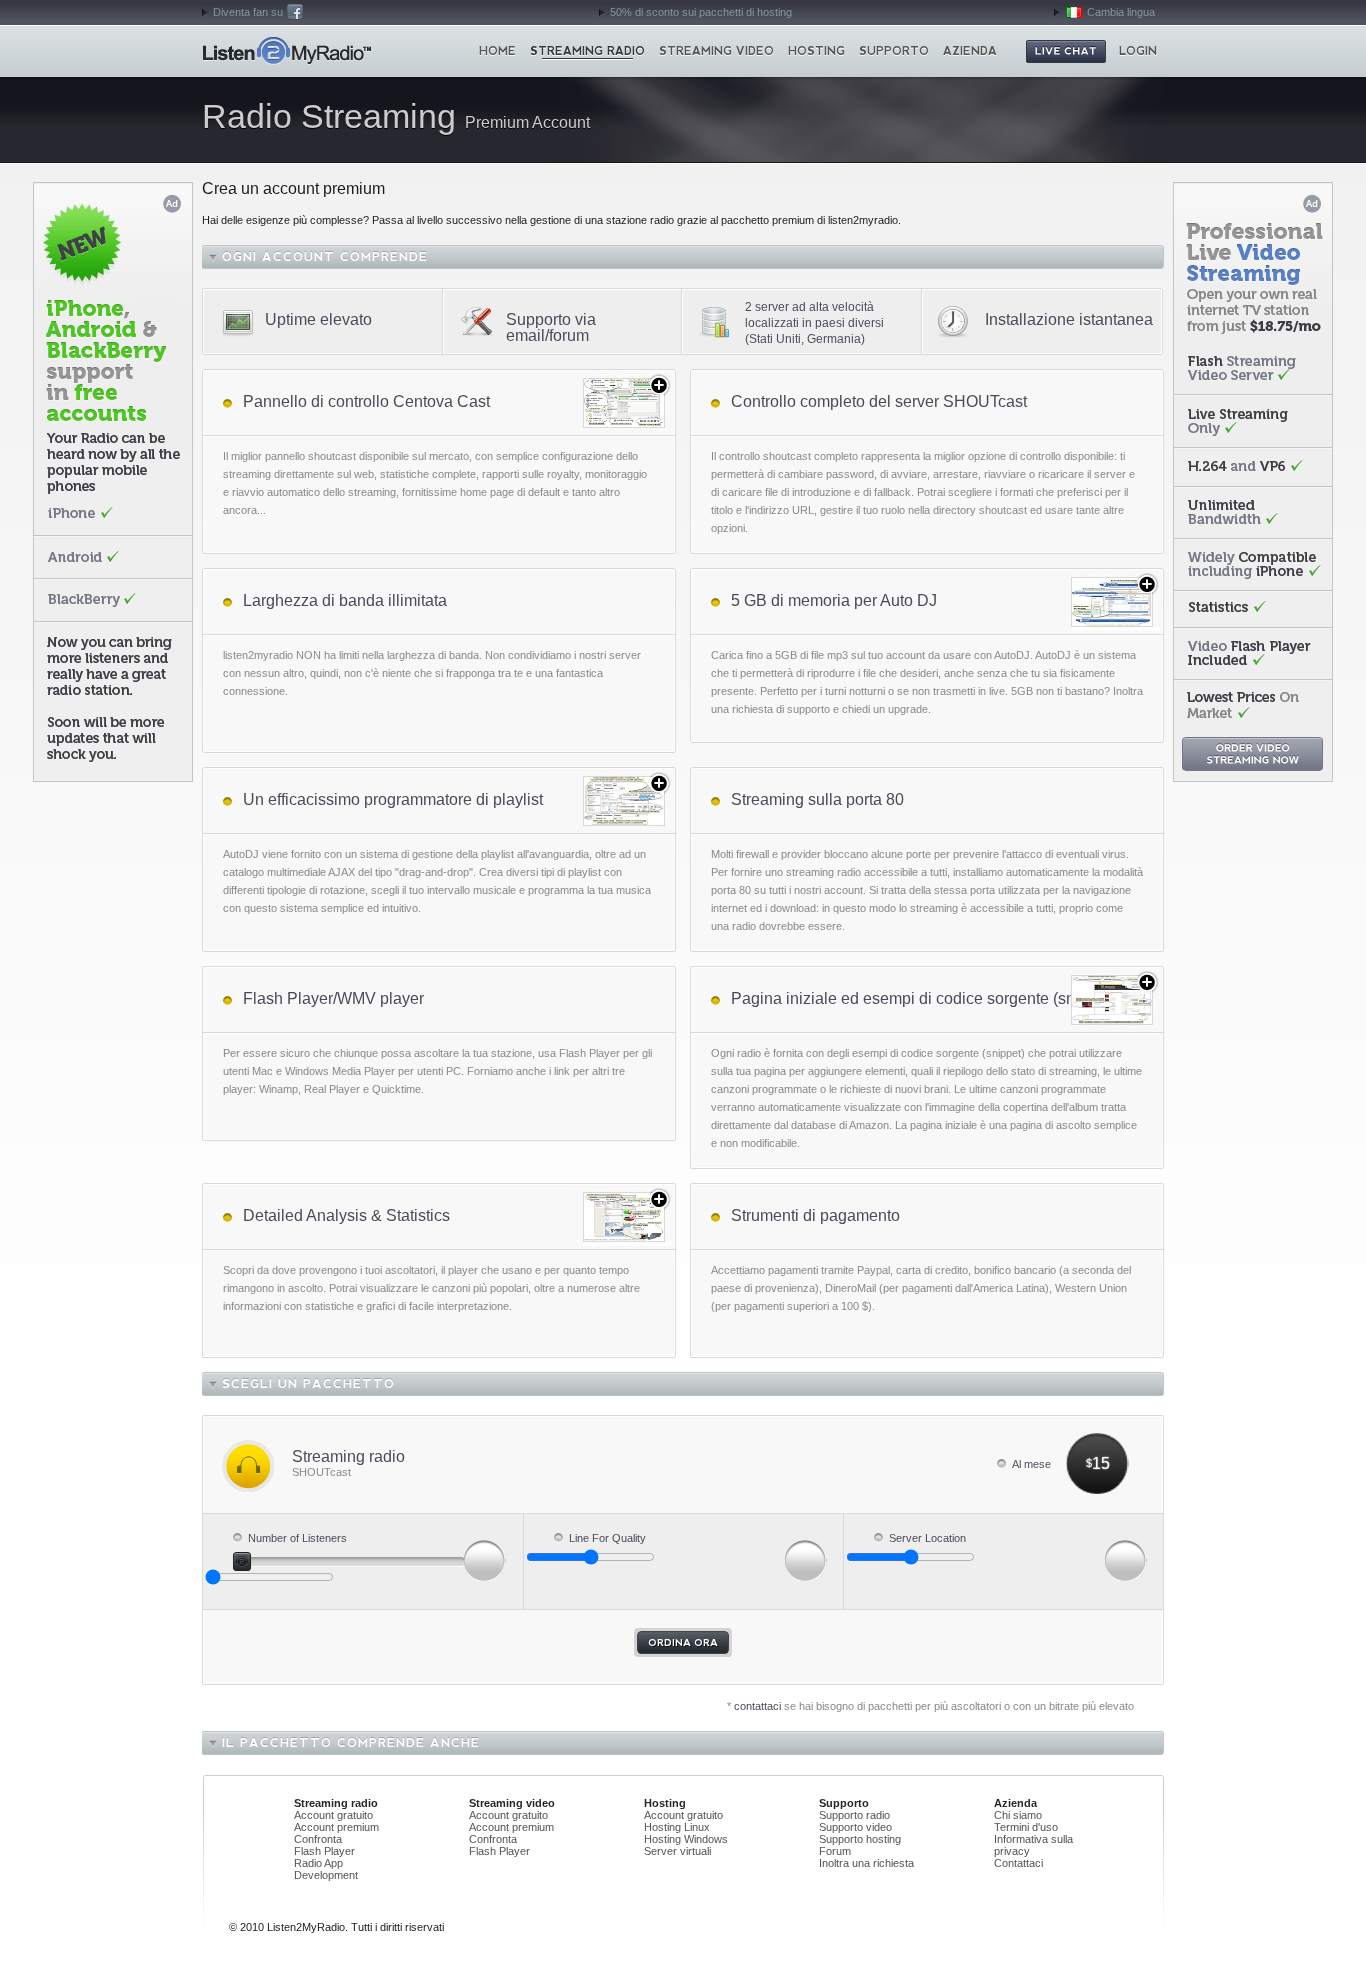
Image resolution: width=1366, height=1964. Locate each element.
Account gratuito (333, 1815)
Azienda (970, 51)
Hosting (816, 51)
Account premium (336, 1827)
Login (1138, 51)
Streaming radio (587, 51)
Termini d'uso (1026, 1827)
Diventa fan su (248, 12)
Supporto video (855, 1827)
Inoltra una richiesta (866, 1863)
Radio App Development (326, 1869)
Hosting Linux (677, 1827)
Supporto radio (854, 1815)
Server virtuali (677, 1851)
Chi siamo (1018, 1815)
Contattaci (1018, 1863)
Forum (835, 1851)
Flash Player (324, 1851)
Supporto (894, 51)
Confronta (318, 1839)
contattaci (757, 1706)
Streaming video (716, 51)
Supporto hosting (860, 1839)
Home (286, 51)
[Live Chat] (1066, 51)
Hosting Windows (686, 1839)
